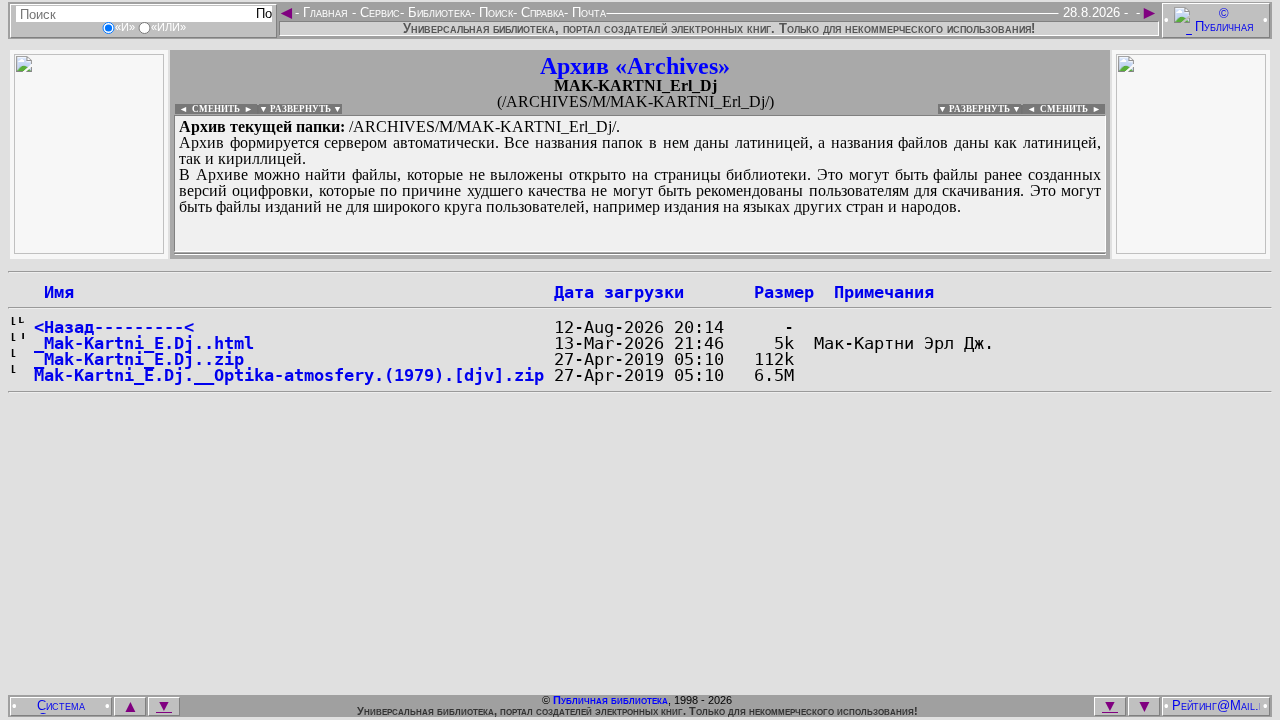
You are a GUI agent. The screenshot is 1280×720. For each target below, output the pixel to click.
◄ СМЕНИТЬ (207, 109)
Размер (784, 292)
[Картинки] (1191, 248)
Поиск (494, 12)
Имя (54, 292)
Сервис (378, 12)
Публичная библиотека (610, 700)
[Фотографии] (89, 248)
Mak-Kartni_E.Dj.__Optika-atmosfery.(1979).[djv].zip (289, 375)
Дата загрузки (619, 292)
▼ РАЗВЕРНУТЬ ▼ (300, 109)
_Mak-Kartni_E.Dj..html (144, 343)
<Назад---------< (114, 327)
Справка (540, 12)
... (640, 254)
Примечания (884, 292)
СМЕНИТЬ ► (1072, 109)
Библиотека (437, 12)
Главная (325, 12)
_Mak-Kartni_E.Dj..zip (139, 359)
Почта (587, 12)
